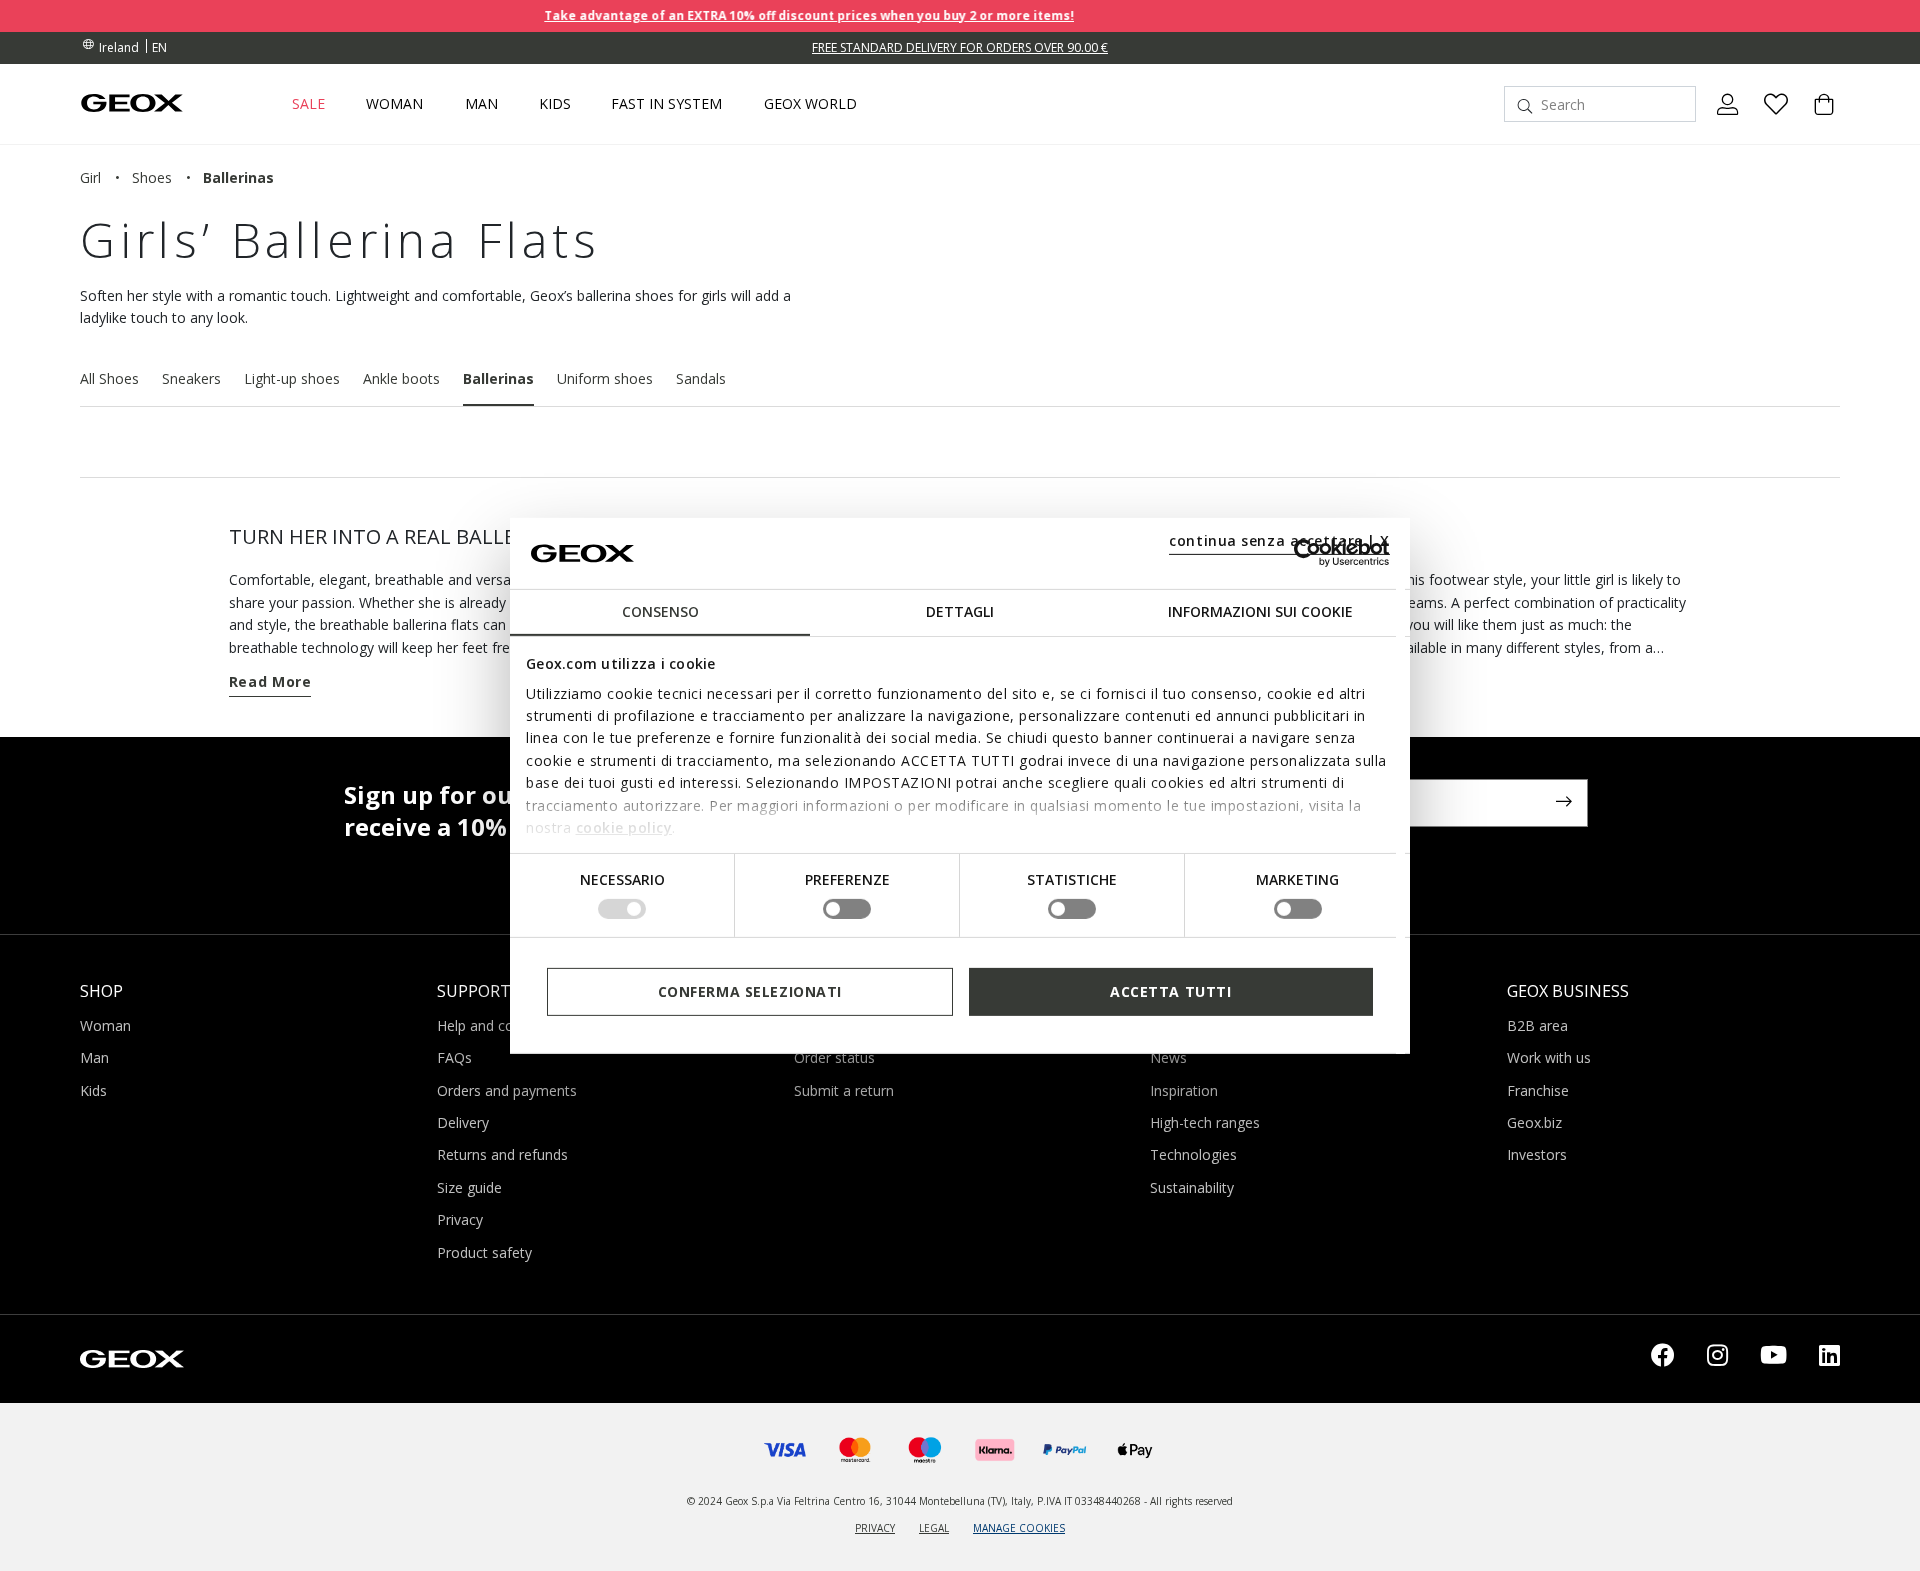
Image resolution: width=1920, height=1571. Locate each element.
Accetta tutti (1170, 990)
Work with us (1549, 1057)
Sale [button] (308, 104)
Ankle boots (401, 378)
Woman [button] (394, 104)
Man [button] (481, 104)
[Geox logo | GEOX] (132, 1357)
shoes (152, 177)
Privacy (460, 1219)
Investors (1537, 1154)
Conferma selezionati (750, 990)
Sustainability (1192, 1187)
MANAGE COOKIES (1019, 1528)
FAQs (454, 1057)
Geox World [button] (810, 104)
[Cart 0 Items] (1816, 121)
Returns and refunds (502, 1154)
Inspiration (1184, 1090)
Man (94, 1057)
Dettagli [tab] (960, 611)
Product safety (484, 1252)
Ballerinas (498, 378)
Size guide (469, 1187)
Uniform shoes (605, 378)
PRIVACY (875, 1528)
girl (90, 177)
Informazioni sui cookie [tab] (1260, 611)
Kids (93, 1090)
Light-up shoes (292, 378)
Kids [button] (555, 104)
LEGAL (934, 1528)
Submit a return (844, 1090)
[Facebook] (1663, 1359)
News (1168, 1057)
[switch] (847, 909)
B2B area (1537, 1025)
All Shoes (109, 378)
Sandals (701, 378)
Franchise (1538, 1090)
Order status (834, 1057)
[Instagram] (1717, 1359)
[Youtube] (1773, 1359)
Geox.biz (1534, 1122)
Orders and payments (507, 1090)
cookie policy (624, 827)
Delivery (463, 1122)
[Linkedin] (1829, 1359)
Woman (105, 1025)
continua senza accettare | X (1279, 540)
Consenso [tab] (660, 611)
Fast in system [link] (666, 104)
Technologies (1193, 1154)
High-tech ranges (1205, 1122)
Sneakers (191, 378)
